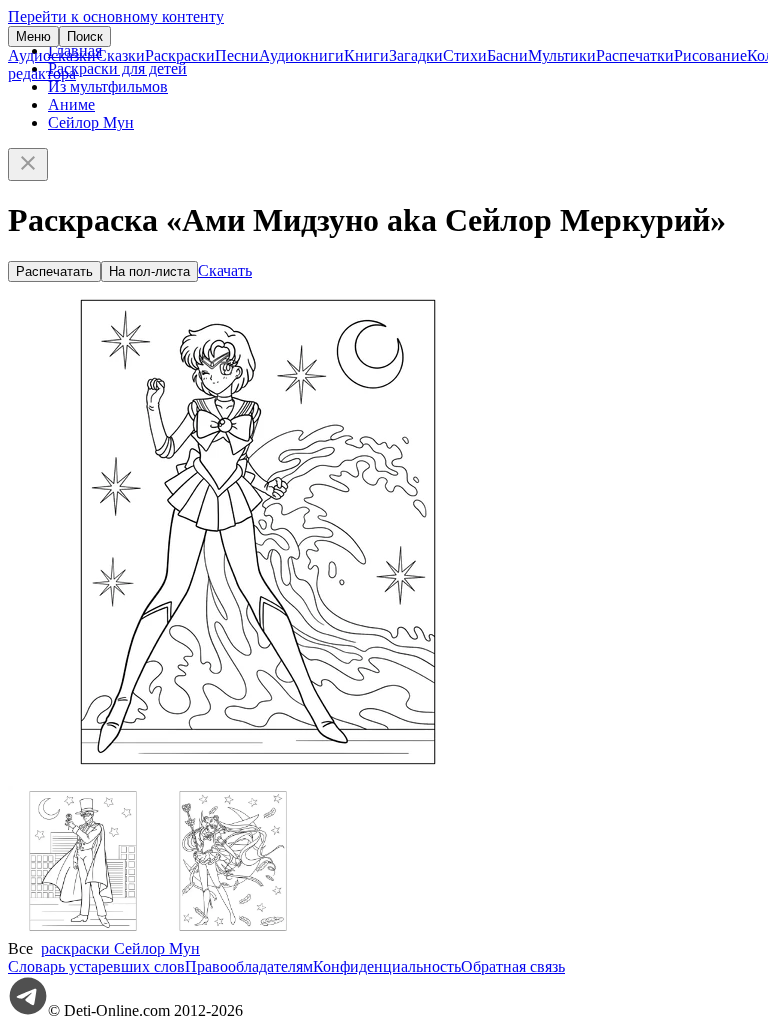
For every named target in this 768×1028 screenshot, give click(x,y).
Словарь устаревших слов (96, 966)
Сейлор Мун (91, 122)
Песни (237, 55)
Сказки (120, 55)
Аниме (71, 104)
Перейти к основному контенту (116, 16)
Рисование (710, 55)
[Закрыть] (28, 164)
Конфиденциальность (387, 966)
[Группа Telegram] (28, 1010)
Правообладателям (249, 966)
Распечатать (54, 271)
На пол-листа (149, 271)
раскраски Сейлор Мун (120, 948)
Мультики (562, 55)
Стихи (465, 55)
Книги (366, 55)
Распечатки (635, 55)
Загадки (416, 55)
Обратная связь (513, 966)
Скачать (225, 270)
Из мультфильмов (108, 86)
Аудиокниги (301, 55)
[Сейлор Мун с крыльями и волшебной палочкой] (233, 930)
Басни (507, 55)
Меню (33, 36)
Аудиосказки (52, 55)
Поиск (85, 36)
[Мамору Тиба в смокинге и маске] (83, 930)
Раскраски (180, 55)
